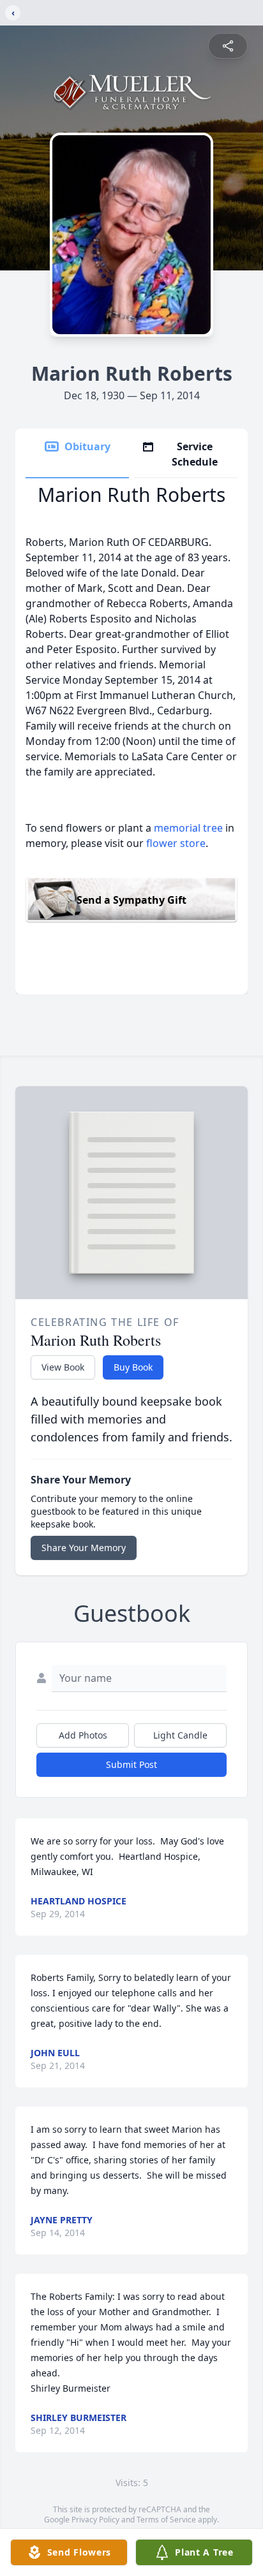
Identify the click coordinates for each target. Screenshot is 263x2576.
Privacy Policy (95, 2520)
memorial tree (188, 828)
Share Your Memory (84, 1548)
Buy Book (133, 1367)
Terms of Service (166, 2520)
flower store (176, 843)
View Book (63, 1367)
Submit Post (131, 1764)
